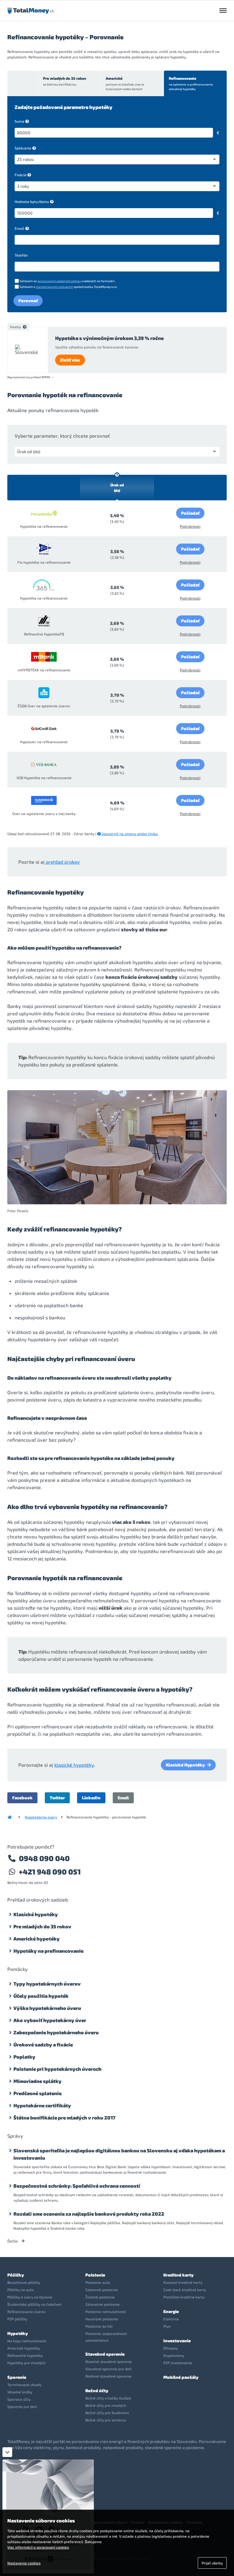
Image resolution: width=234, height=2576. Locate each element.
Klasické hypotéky (36, 1914)
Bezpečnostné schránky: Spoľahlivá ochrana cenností (77, 2186)
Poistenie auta (98, 2282)
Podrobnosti (190, 526)
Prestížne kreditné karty (184, 2297)
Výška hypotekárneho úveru (47, 2008)
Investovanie (177, 2341)
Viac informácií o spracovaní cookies (38, 2547)
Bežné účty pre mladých (106, 2405)
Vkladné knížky (20, 2392)
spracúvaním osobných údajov (59, 281)
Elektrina (171, 2319)
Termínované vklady (24, 2385)
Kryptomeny (174, 2355)
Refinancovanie (191, 83)
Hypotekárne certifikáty (42, 2105)
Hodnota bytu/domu (32, 201)
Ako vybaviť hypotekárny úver (50, 2020)
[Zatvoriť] (7, 2452)
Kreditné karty (178, 2275)
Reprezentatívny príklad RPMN (29, 377)
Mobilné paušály (181, 2377)
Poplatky (24, 2057)
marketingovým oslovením (54, 287)
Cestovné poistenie (102, 2290)
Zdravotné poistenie (103, 2304)
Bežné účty (97, 2390)
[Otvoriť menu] (223, 11)
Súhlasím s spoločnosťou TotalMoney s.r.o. (68, 287)
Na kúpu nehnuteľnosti (27, 2341)
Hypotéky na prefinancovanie (48, 1951)
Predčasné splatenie (37, 2093)
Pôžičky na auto (21, 2290)
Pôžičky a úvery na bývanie (30, 2297)
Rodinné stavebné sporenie (108, 2376)
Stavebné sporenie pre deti (108, 2369)
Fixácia (21, 175)
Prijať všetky (212, 2563)
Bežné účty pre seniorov (106, 2420)
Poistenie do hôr (99, 2326)
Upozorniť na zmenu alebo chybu (129, 834)
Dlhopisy (171, 2348)
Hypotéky (18, 2333)
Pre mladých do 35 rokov (65, 81)
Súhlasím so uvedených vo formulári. (67, 281)
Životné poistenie (100, 2297)
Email (19, 228)
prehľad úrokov (63, 862)
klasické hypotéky (74, 1765)
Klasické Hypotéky (185, 1765)
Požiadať (190, 513)
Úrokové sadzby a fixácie (43, 2044)
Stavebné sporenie (105, 2354)
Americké (125, 83)
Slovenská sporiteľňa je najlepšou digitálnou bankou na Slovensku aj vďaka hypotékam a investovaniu (119, 2154)
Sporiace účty (19, 2399)
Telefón (21, 255)
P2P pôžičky (17, 2319)
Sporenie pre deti (22, 2406)
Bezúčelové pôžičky (24, 2282)
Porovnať (28, 301)
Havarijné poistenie (102, 2319)
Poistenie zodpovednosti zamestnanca (106, 2337)
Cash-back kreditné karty (185, 2290)
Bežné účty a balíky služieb (108, 2398)
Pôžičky (16, 2275)
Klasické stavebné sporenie (109, 2361)
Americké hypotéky (37, 1939)
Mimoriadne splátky (37, 2081)
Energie (171, 2311)
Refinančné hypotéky (25, 2355)
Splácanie (23, 148)
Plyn (167, 2326)
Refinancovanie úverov (27, 2312)
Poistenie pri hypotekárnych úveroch (57, 2069)
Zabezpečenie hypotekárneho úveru (56, 2032)
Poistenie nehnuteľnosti (106, 2312)
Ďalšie (13, 2241)
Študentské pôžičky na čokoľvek (34, 2304)
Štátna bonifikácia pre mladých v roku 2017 (64, 2117)
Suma (19, 121)
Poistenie (95, 2275)
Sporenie (17, 2377)
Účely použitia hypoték (41, 1996)
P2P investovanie (178, 2363)
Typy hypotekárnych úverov (47, 1984)
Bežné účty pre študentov (107, 2413)
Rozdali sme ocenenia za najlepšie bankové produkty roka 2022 (89, 2214)
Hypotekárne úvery (41, 1817)
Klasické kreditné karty (183, 2282)
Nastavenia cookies (24, 2563)
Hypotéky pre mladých (26, 2363)
